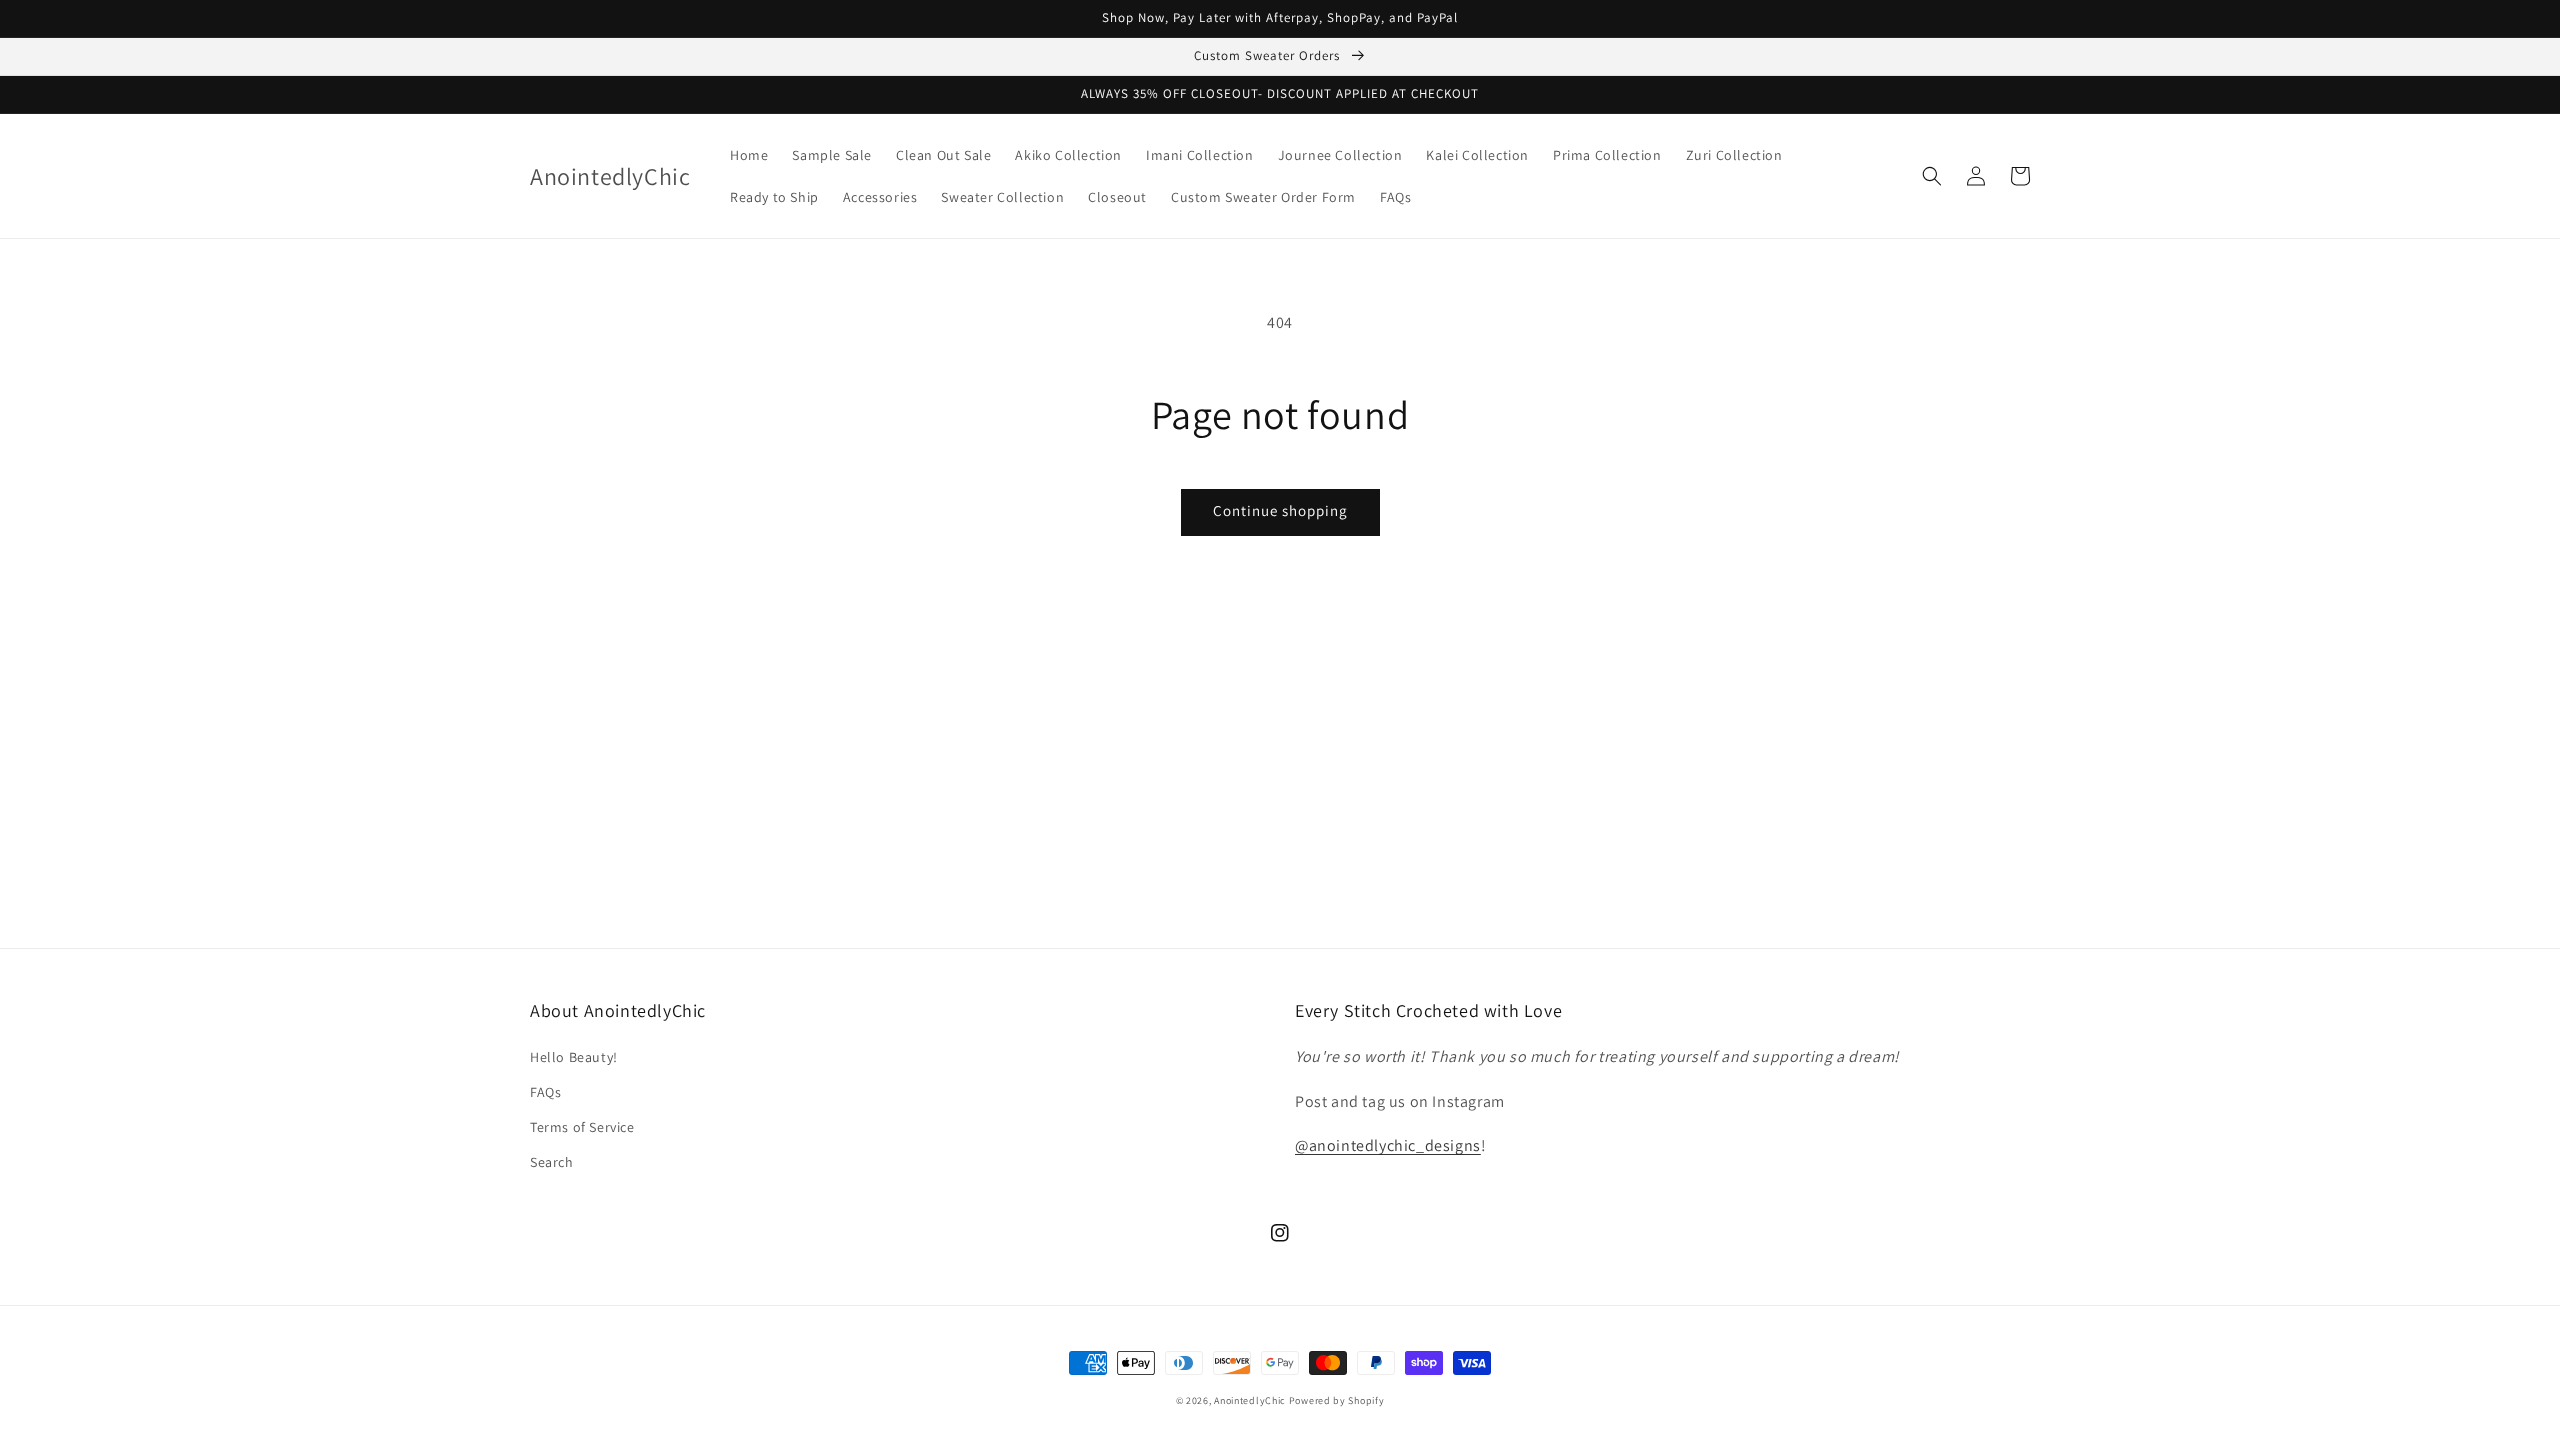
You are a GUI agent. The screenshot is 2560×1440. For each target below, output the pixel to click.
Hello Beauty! (574, 1057)
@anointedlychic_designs (1388, 1145)
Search (552, 1162)
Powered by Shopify (1337, 1400)
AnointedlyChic (1250, 1400)
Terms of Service (582, 1127)
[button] (1932, 176)
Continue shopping (1280, 510)
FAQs (545, 1092)
